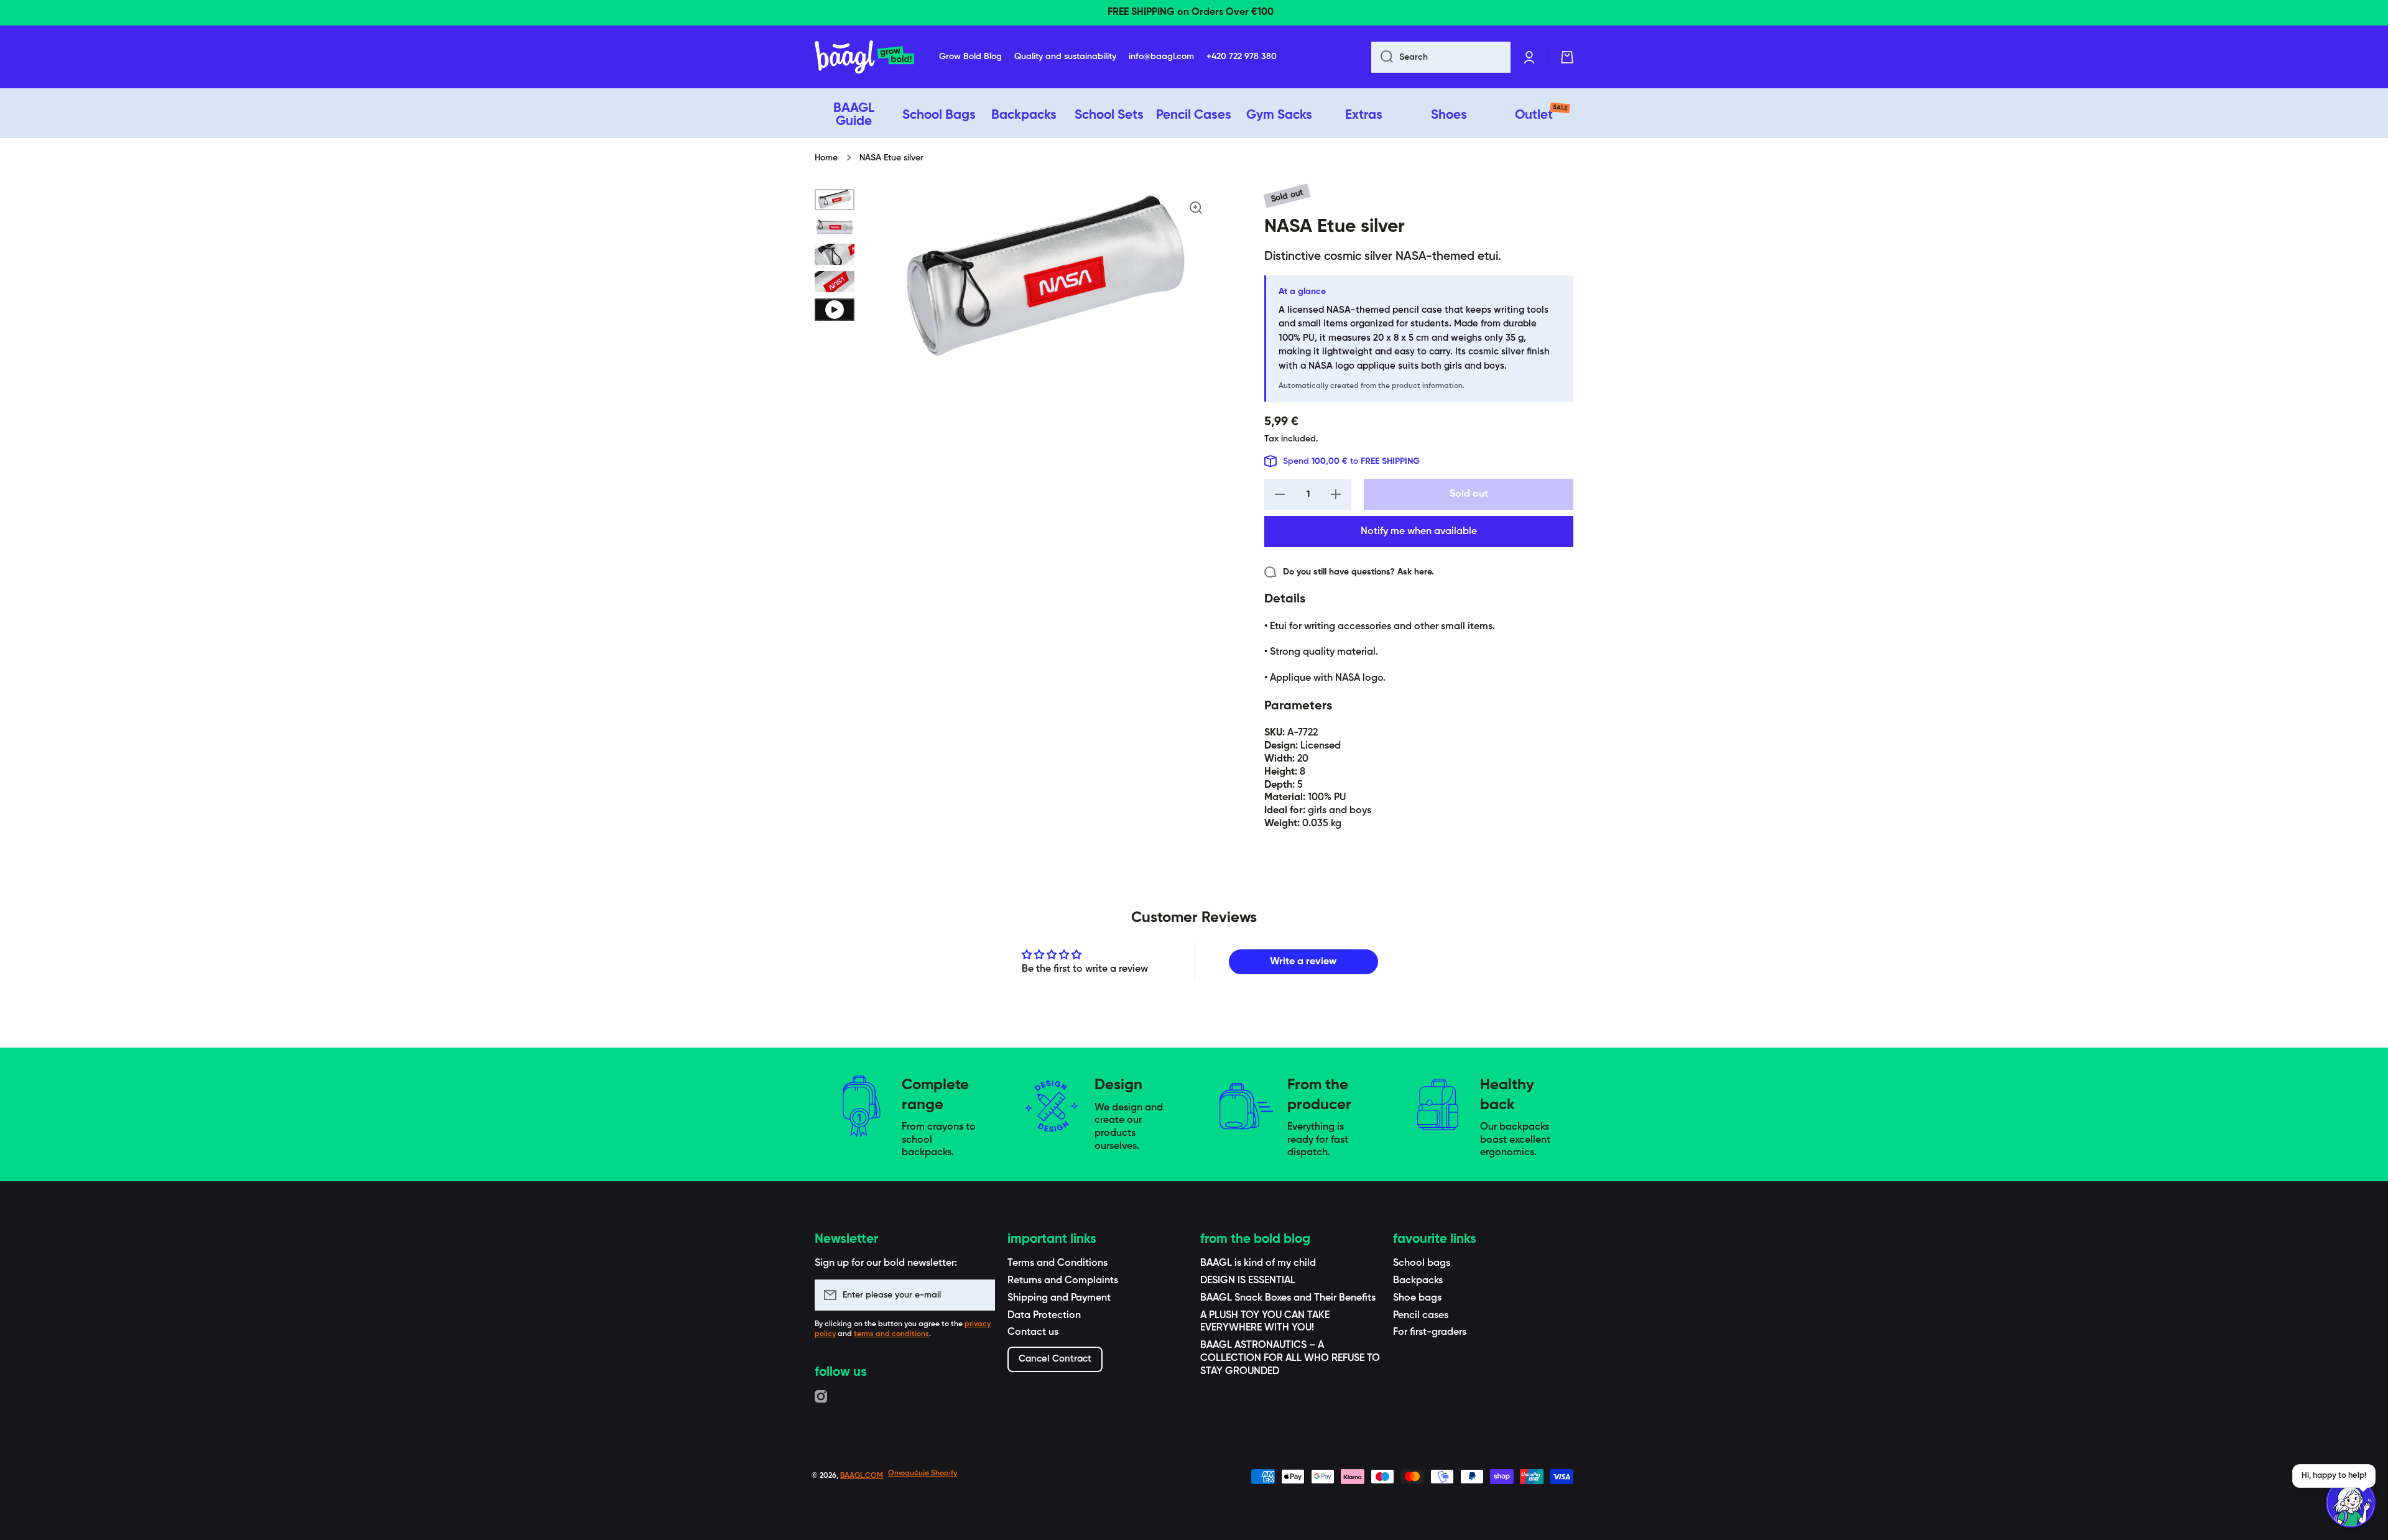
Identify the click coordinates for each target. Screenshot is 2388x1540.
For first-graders (1430, 1332)
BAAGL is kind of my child (1258, 1263)
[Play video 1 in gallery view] (835, 310)
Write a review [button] (1303, 962)
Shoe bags (1417, 1298)
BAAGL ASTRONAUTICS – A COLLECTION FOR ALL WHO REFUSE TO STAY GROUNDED (1290, 1358)
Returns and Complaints (1063, 1281)
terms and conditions (891, 1334)
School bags (1422, 1263)
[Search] (1382, 57)
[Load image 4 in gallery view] (835, 282)
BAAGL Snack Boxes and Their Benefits (1288, 1298)
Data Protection (1044, 1316)
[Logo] (864, 57)
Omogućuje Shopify (923, 1473)
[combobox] (1441, 57)
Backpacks (1418, 1281)
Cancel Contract (1055, 1359)
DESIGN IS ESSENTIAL (1248, 1281)
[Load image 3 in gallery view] (835, 254)
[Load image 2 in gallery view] (835, 227)
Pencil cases (1421, 1316)
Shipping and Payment (1059, 1298)
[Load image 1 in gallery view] (835, 200)
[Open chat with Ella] (2351, 1503)
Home (826, 158)
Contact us (1033, 1332)
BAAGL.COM (862, 1476)
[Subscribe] (979, 1295)
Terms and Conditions (1057, 1263)
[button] (1567, 57)
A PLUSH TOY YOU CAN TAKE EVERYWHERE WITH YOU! (1265, 1322)
